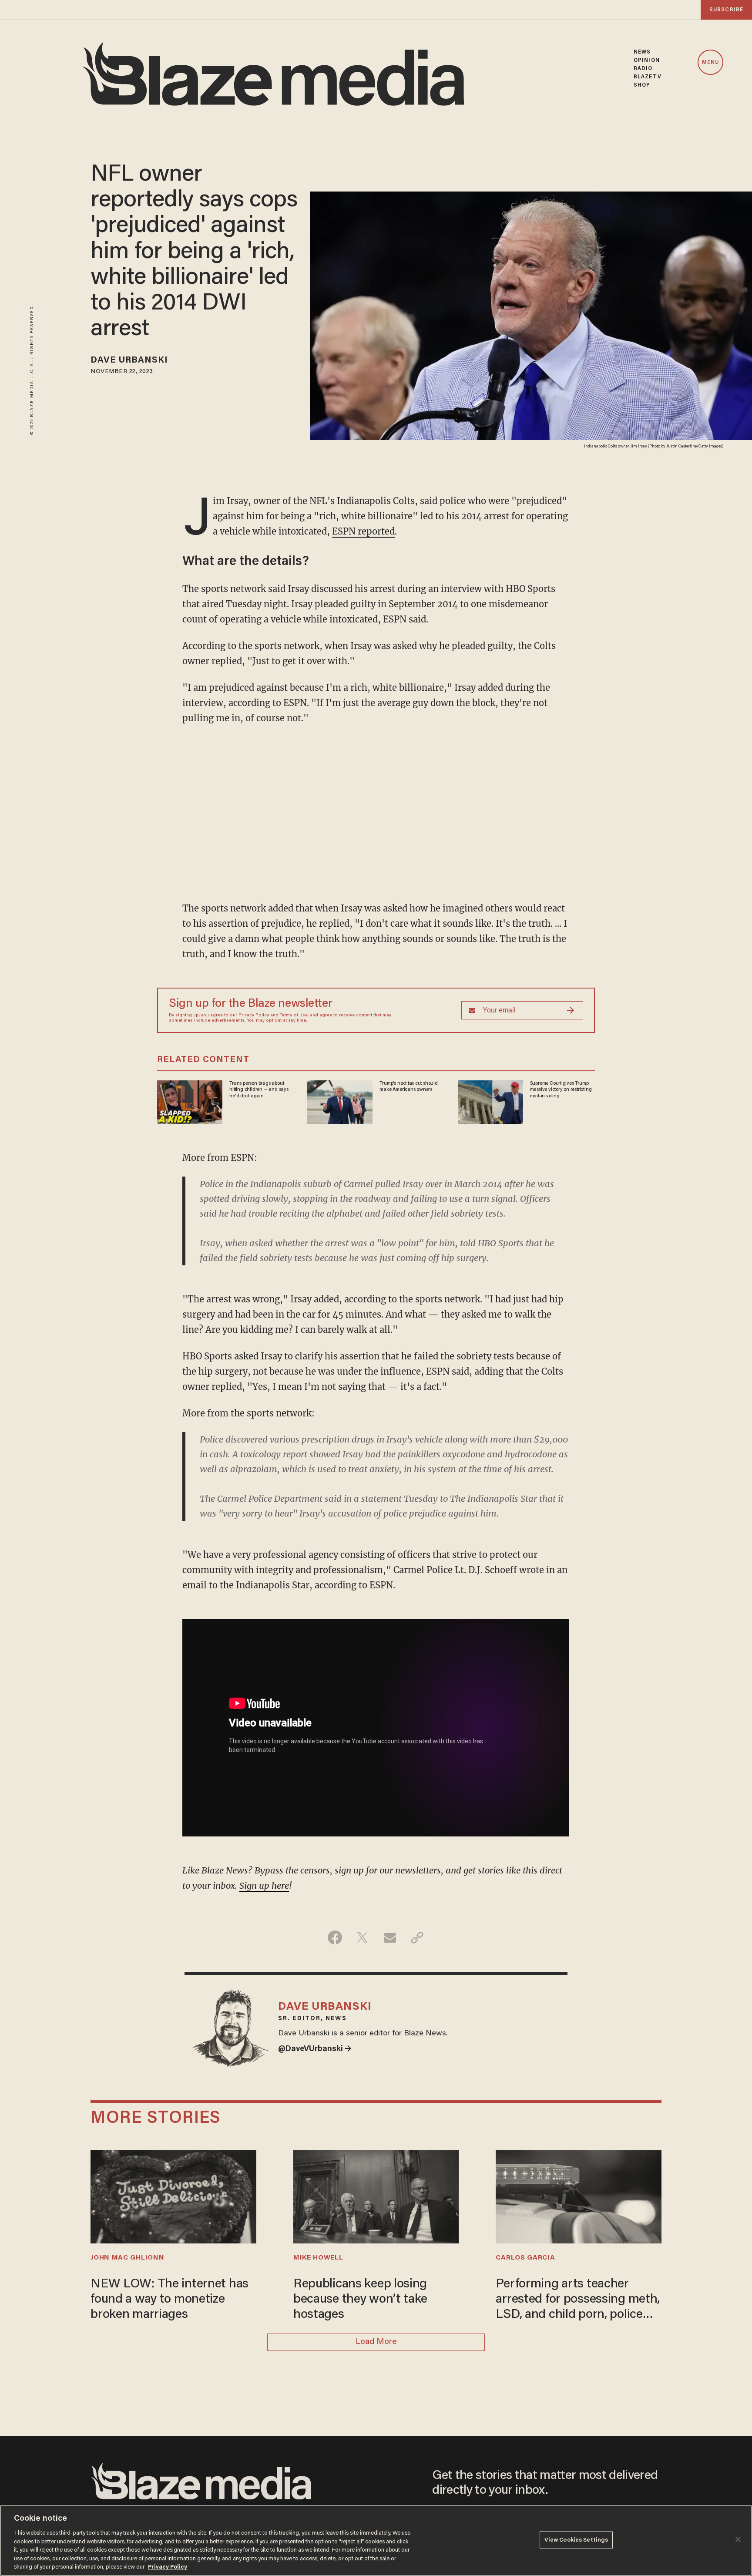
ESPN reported (363, 531)
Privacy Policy (254, 1016)
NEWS (642, 52)
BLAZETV (648, 77)
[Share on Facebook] (335, 1937)
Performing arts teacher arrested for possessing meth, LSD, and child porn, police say (578, 2300)
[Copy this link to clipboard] (417, 1937)
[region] (376, 2541)
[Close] (738, 2539)
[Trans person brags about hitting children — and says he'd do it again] (190, 1101)
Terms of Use (294, 1016)
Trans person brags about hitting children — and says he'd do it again (259, 1090)
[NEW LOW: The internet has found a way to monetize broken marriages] (173, 2196)
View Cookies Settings (576, 2540)
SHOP (642, 85)
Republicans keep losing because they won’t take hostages (360, 2300)
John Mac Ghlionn (127, 2258)
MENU (710, 63)
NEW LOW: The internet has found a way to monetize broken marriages (170, 2300)
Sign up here (264, 1885)
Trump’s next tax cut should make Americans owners (408, 1086)
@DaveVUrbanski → (315, 2049)
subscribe (726, 10)
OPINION (647, 60)
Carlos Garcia (525, 2258)
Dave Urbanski (129, 360)
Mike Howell (318, 2258)
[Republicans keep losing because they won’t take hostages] (376, 2196)
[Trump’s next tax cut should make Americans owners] (340, 1101)
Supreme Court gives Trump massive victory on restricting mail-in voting (561, 1090)
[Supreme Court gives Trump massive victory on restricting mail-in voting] (490, 1101)
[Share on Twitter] (362, 1937)
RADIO (643, 69)
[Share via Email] (390, 1937)
